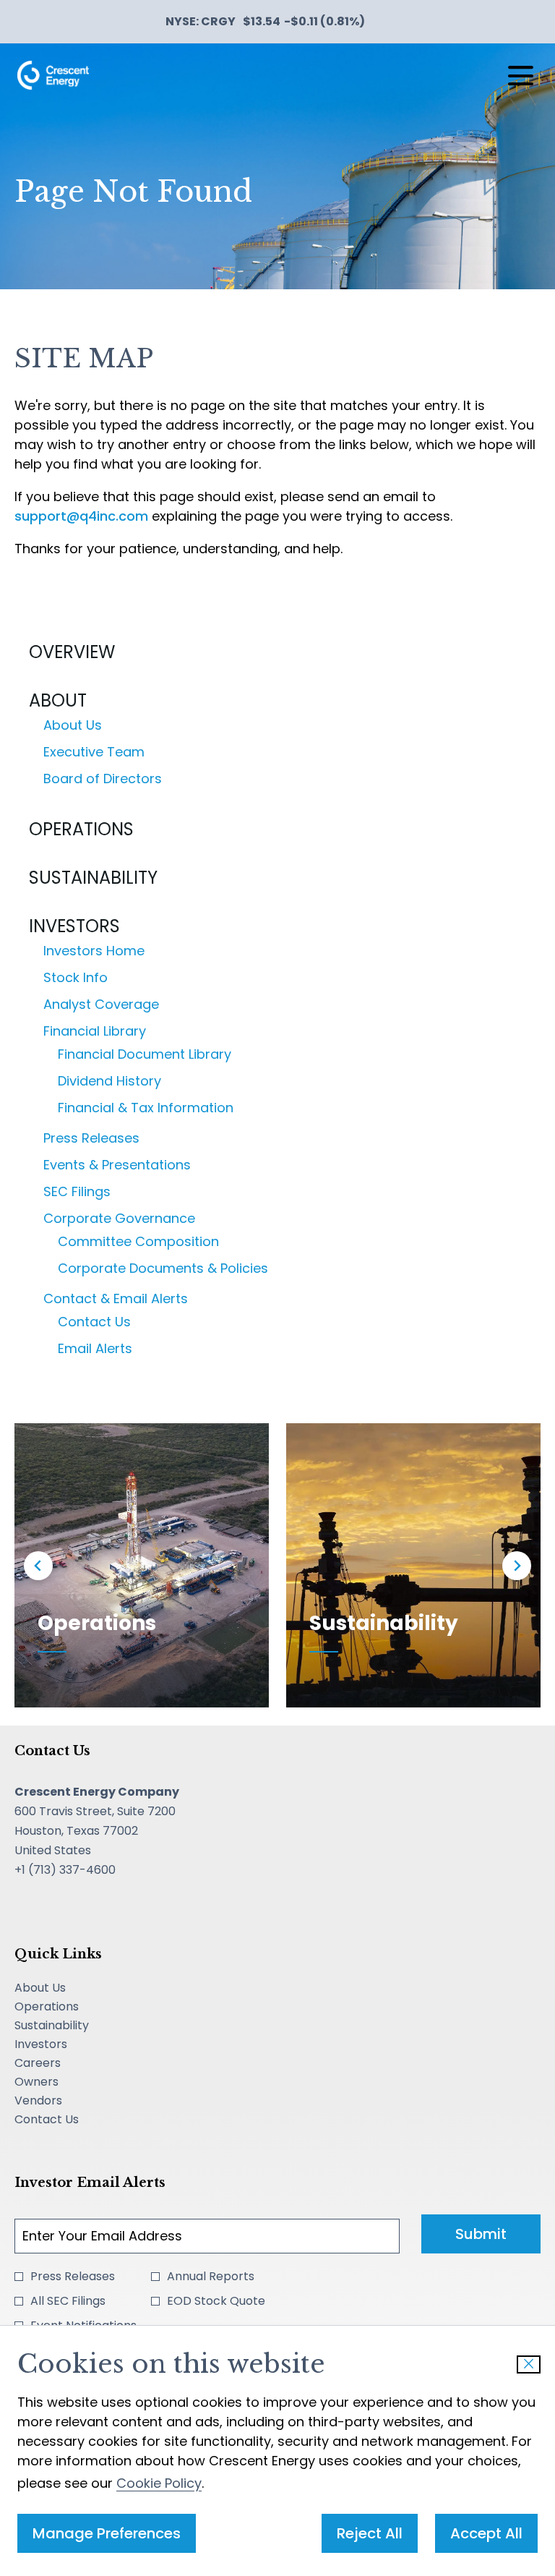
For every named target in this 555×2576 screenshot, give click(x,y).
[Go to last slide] (38, 1566)
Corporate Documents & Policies (163, 1268)
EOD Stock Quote (216, 2301)
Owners (57, 2082)
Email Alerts (95, 1348)
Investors (74, 926)
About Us (73, 725)
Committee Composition (138, 1241)
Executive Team (94, 752)
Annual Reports (211, 2276)
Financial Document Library (145, 1054)
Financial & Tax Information (146, 1108)
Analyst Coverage (101, 1004)
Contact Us (94, 1322)
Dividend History (109, 1081)
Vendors (59, 2101)
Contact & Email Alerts (116, 1298)
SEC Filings (77, 1191)
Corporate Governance (119, 1218)
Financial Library (95, 1031)
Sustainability (93, 878)
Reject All (370, 2533)
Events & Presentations (117, 1165)
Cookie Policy (159, 2483)
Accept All (486, 2533)
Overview (72, 652)
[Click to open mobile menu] (521, 76)
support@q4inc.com (81, 516)
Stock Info (76, 977)
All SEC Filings (68, 2301)
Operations (81, 829)
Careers (59, 2063)
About (58, 700)
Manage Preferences (107, 2533)
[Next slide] (517, 1566)
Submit (481, 2234)
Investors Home (94, 951)
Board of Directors (103, 779)
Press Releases (91, 1138)
